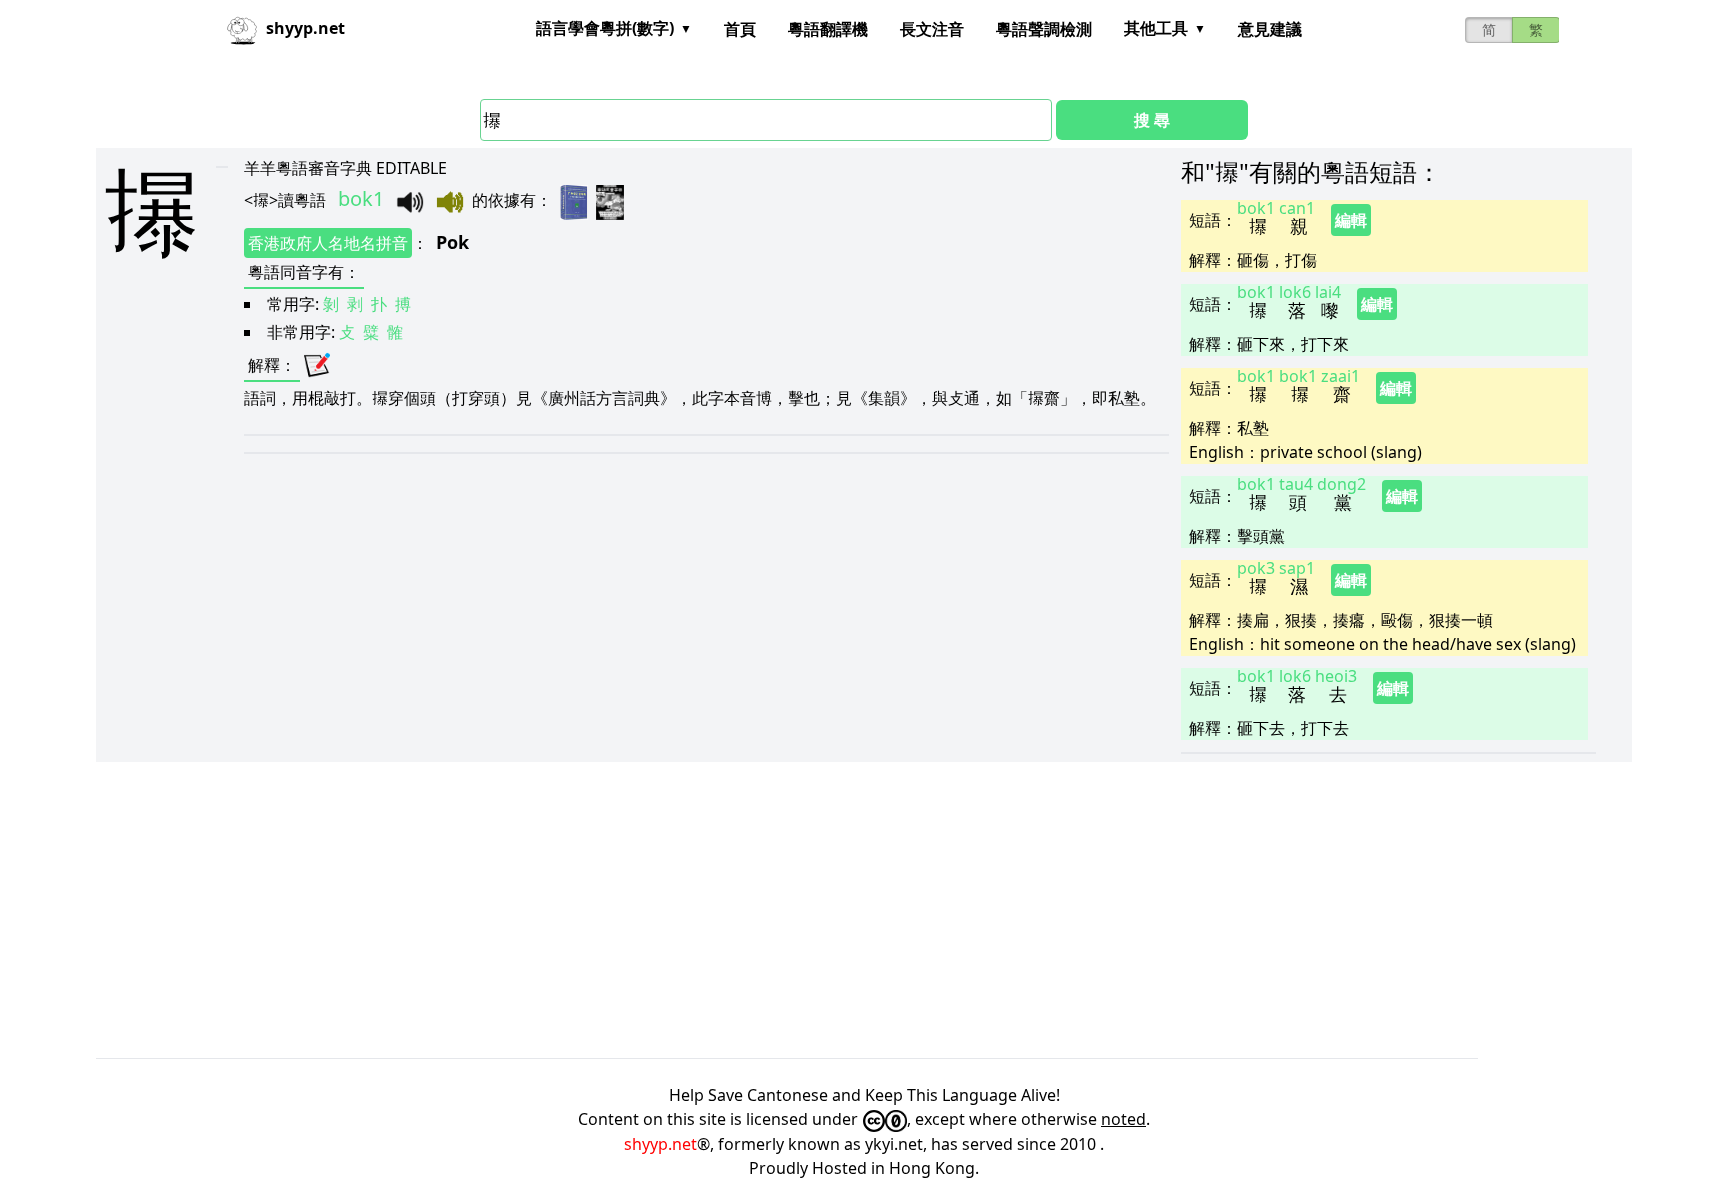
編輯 (1351, 220)
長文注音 (932, 29)
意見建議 (1270, 29)
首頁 (740, 29)
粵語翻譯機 (828, 29)
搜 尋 (1152, 120)
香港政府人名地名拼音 (328, 243)
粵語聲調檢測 (1044, 29)
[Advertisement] (696, 910)
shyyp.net (660, 1144)
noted (1123, 1119)
